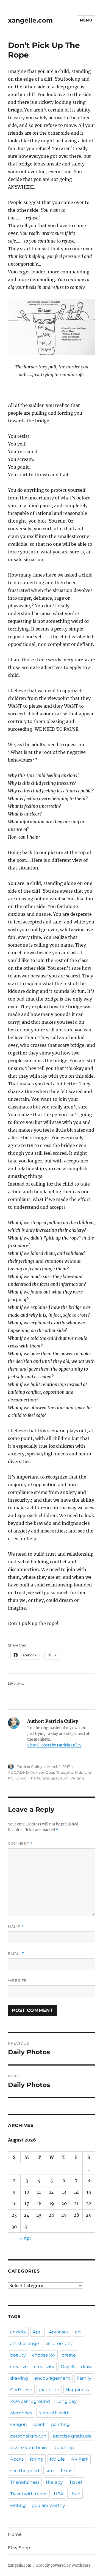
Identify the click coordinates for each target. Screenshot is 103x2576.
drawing (19, 2378)
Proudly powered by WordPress (63, 2565)
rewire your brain (29, 2448)
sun (50, 2471)
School (21, 1778)
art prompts (59, 2343)
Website (17, 1980)
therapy (54, 2482)
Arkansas (59, 2332)
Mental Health (54, 2413)
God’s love (21, 2390)
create (69, 2355)
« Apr (25, 2238)
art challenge (25, 2343)
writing (18, 2505)
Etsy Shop (19, 2548)
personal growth (28, 2436)
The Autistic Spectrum (49, 1778)
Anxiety (37, 1772)
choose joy (44, 2355)
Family (84, 2378)
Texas (66, 2471)
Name (16, 1927)
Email (16, 1954)
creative (19, 2367)
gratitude (49, 2390)
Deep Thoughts (59, 1772)
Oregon (19, 2424)
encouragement (52, 2378)
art (78, 2332)
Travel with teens (29, 2494)
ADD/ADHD (18, 1772)
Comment (20, 1843)
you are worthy (49, 2505)
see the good (25, 2471)
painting (60, 2424)
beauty (18, 2355)
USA (59, 2494)
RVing (37, 2459)
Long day (66, 2401)
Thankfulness (25, 2482)
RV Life (57, 2459)
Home (15, 2534)
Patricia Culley (29, 1767)
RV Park (80, 2459)
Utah (75, 2494)
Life (88, 1772)
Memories (21, 2413)
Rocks (17, 2459)
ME (11, 1778)
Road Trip (64, 2448)
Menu (86, 20)
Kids (79, 1772)
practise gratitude (72, 2436)
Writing (77, 1778)
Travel (76, 2482)
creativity (44, 2367)
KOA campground (30, 2401)
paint (39, 2424)
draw (86, 2367)
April (38, 2332)
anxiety (18, 2332)
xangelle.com (30, 20)
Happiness (77, 2390)
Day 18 (68, 2367)
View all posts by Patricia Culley (54, 1745)
